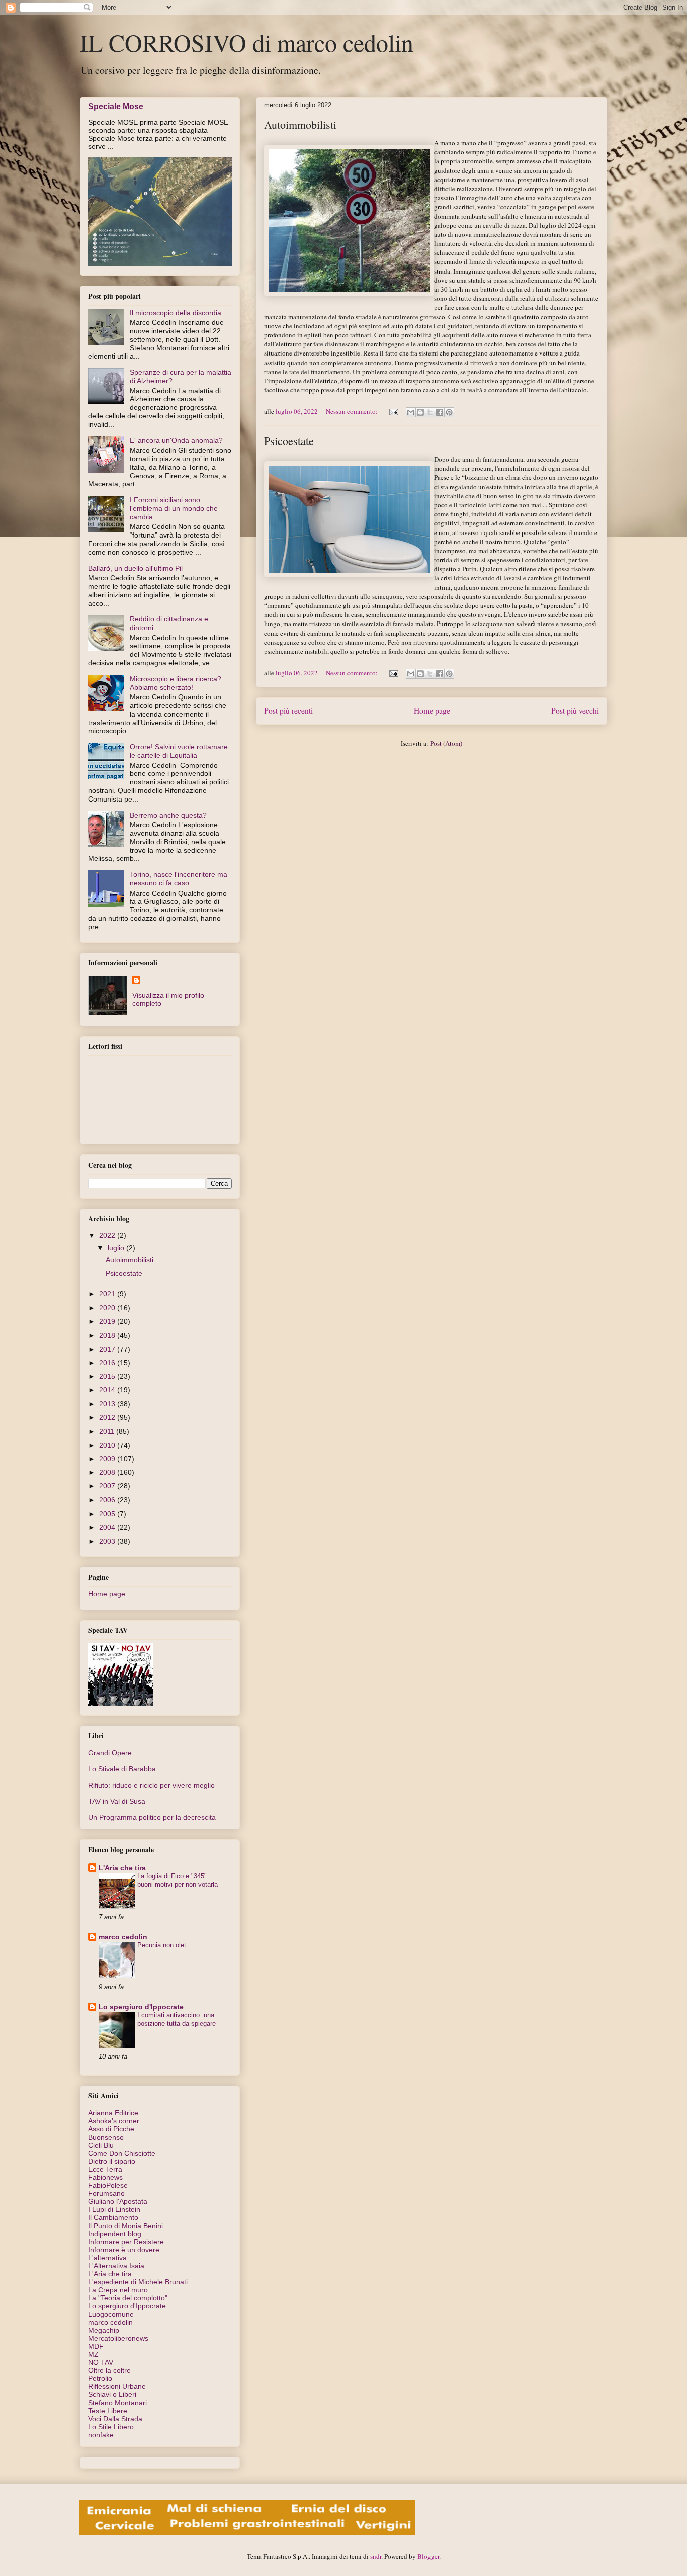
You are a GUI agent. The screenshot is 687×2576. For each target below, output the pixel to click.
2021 (108, 1294)
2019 (108, 1321)
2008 (108, 1472)
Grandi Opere (110, 1753)
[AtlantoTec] (247, 2532)
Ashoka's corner (114, 2121)
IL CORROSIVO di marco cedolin (247, 42)
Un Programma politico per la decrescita (152, 1817)
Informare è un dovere (124, 2250)
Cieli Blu (101, 2145)
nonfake (101, 2435)
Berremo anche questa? (168, 815)
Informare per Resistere (126, 2242)
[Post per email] (393, 411)
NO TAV (101, 2362)
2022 (108, 1235)
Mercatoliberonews (118, 2338)
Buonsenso (106, 2137)
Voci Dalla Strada (115, 2419)
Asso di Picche (111, 2129)
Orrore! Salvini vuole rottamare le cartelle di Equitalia (179, 751)
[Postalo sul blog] (420, 412)
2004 (108, 1527)
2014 (108, 1390)
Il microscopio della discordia (176, 313)
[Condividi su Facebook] (440, 412)
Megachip (104, 2330)
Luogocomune (111, 2314)
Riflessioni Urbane (117, 2386)
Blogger (428, 2556)
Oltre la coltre (109, 2370)
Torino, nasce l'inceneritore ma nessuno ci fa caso (179, 879)
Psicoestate (289, 441)
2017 (108, 1349)
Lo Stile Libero (111, 2427)
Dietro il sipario (112, 2161)
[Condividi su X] (430, 412)
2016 (108, 1363)
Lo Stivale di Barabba (122, 1769)
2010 (108, 1445)
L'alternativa (107, 2258)
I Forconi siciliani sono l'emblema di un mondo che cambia (174, 508)
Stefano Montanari (117, 2403)
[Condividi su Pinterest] (449, 412)
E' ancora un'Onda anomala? (176, 440)
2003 (108, 1541)
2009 (108, 1459)
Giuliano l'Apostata (118, 2201)
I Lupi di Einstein (114, 2209)
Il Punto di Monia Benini (125, 2226)
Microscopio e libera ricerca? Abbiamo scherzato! (176, 683)
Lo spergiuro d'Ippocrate (141, 2007)
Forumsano (106, 2193)
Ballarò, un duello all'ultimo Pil (135, 568)
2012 (108, 1417)
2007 (108, 1486)
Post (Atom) (446, 743)
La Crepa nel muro (118, 2290)
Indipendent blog (115, 2234)
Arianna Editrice (113, 2113)
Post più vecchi (575, 710)
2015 (108, 1376)
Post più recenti (288, 710)
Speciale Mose (116, 106)
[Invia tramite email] (411, 412)
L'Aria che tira (122, 1868)
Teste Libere (108, 2411)
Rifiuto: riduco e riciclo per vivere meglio (151, 1785)
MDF (96, 2346)
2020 (108, 1308)
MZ (93, 2354)
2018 (108, 1335)
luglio (117, 1248)
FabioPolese (108, 2185)
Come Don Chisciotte (122, 2153)
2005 (108, 1514)
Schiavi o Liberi (112, 2394)
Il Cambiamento (113, 2217)
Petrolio (100, 2378)
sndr (376, 2556)
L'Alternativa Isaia (116, 2266)
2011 (108, 1431)
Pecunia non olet (162, 1945)
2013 (108, 1404)
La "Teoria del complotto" (128, 2298)
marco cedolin (123, 1937)
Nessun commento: (353, 411)
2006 (108, 1500)
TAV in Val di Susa (117, 1801)
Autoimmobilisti (300, 124)
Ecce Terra (105, 2169)
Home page (432, 710)
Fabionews (105, 2177)
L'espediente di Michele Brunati (138, 2282)
